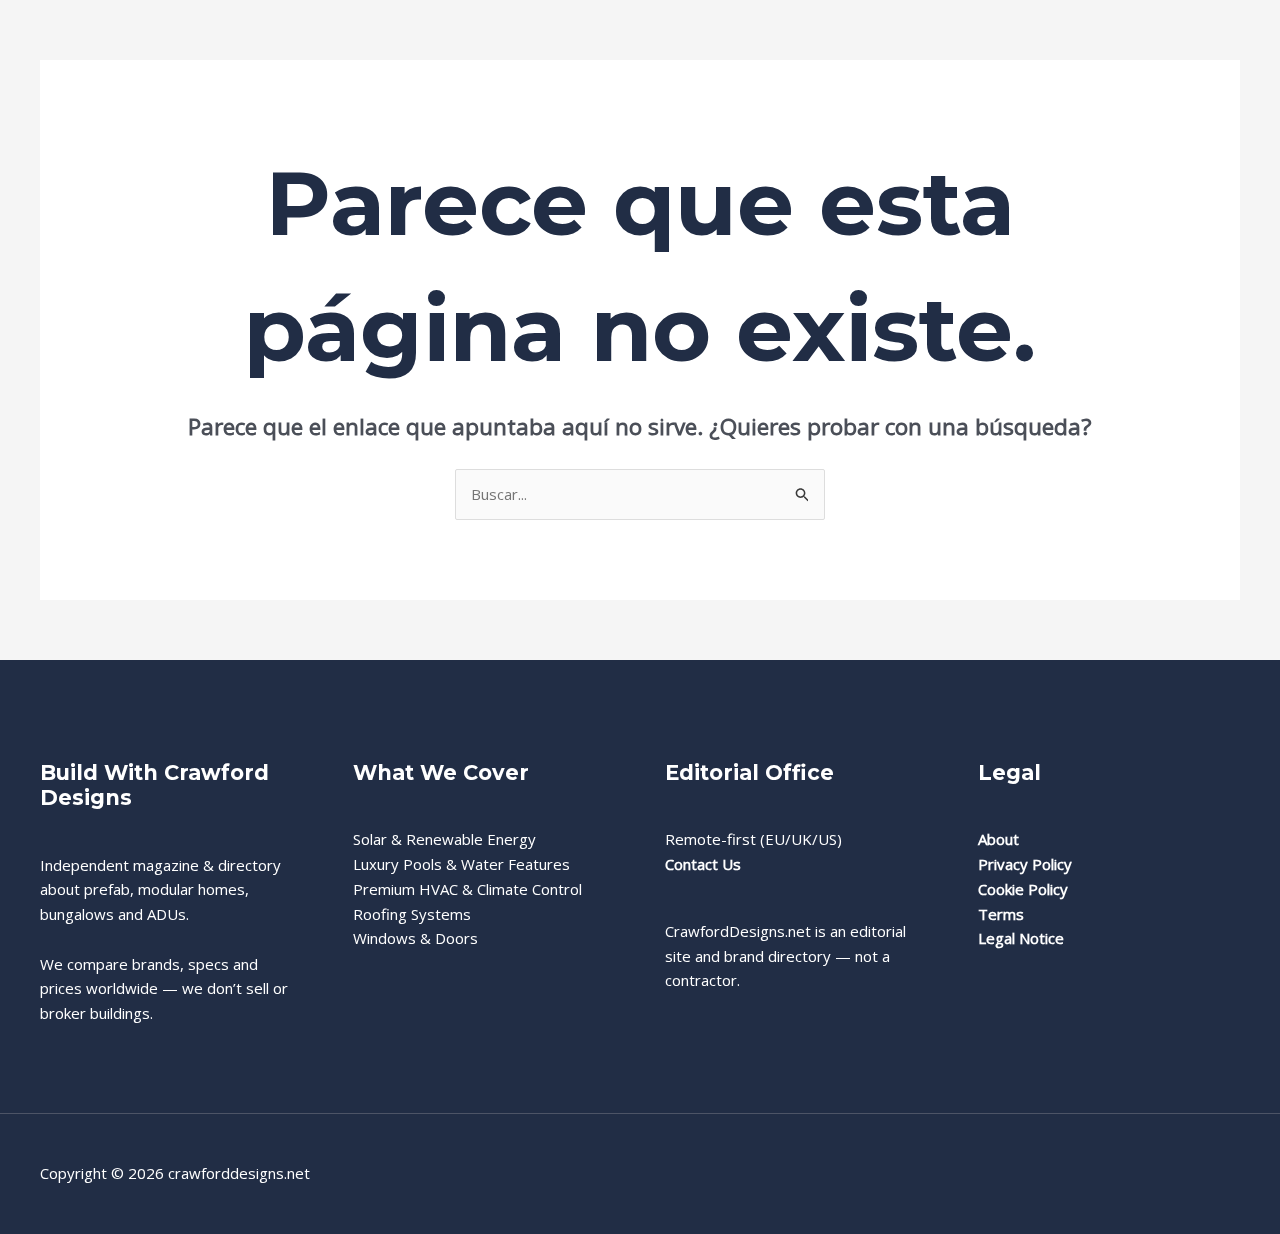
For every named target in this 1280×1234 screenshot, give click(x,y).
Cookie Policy (1023, 889)
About (998, 839)
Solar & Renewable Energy (444, 839)
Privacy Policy (1025, 864)
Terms (1001, 914)
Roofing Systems (412, 914)
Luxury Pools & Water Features (461, 864)
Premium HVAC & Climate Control (467, 889)
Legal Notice (1021, 938)
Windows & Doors (415, 938)
